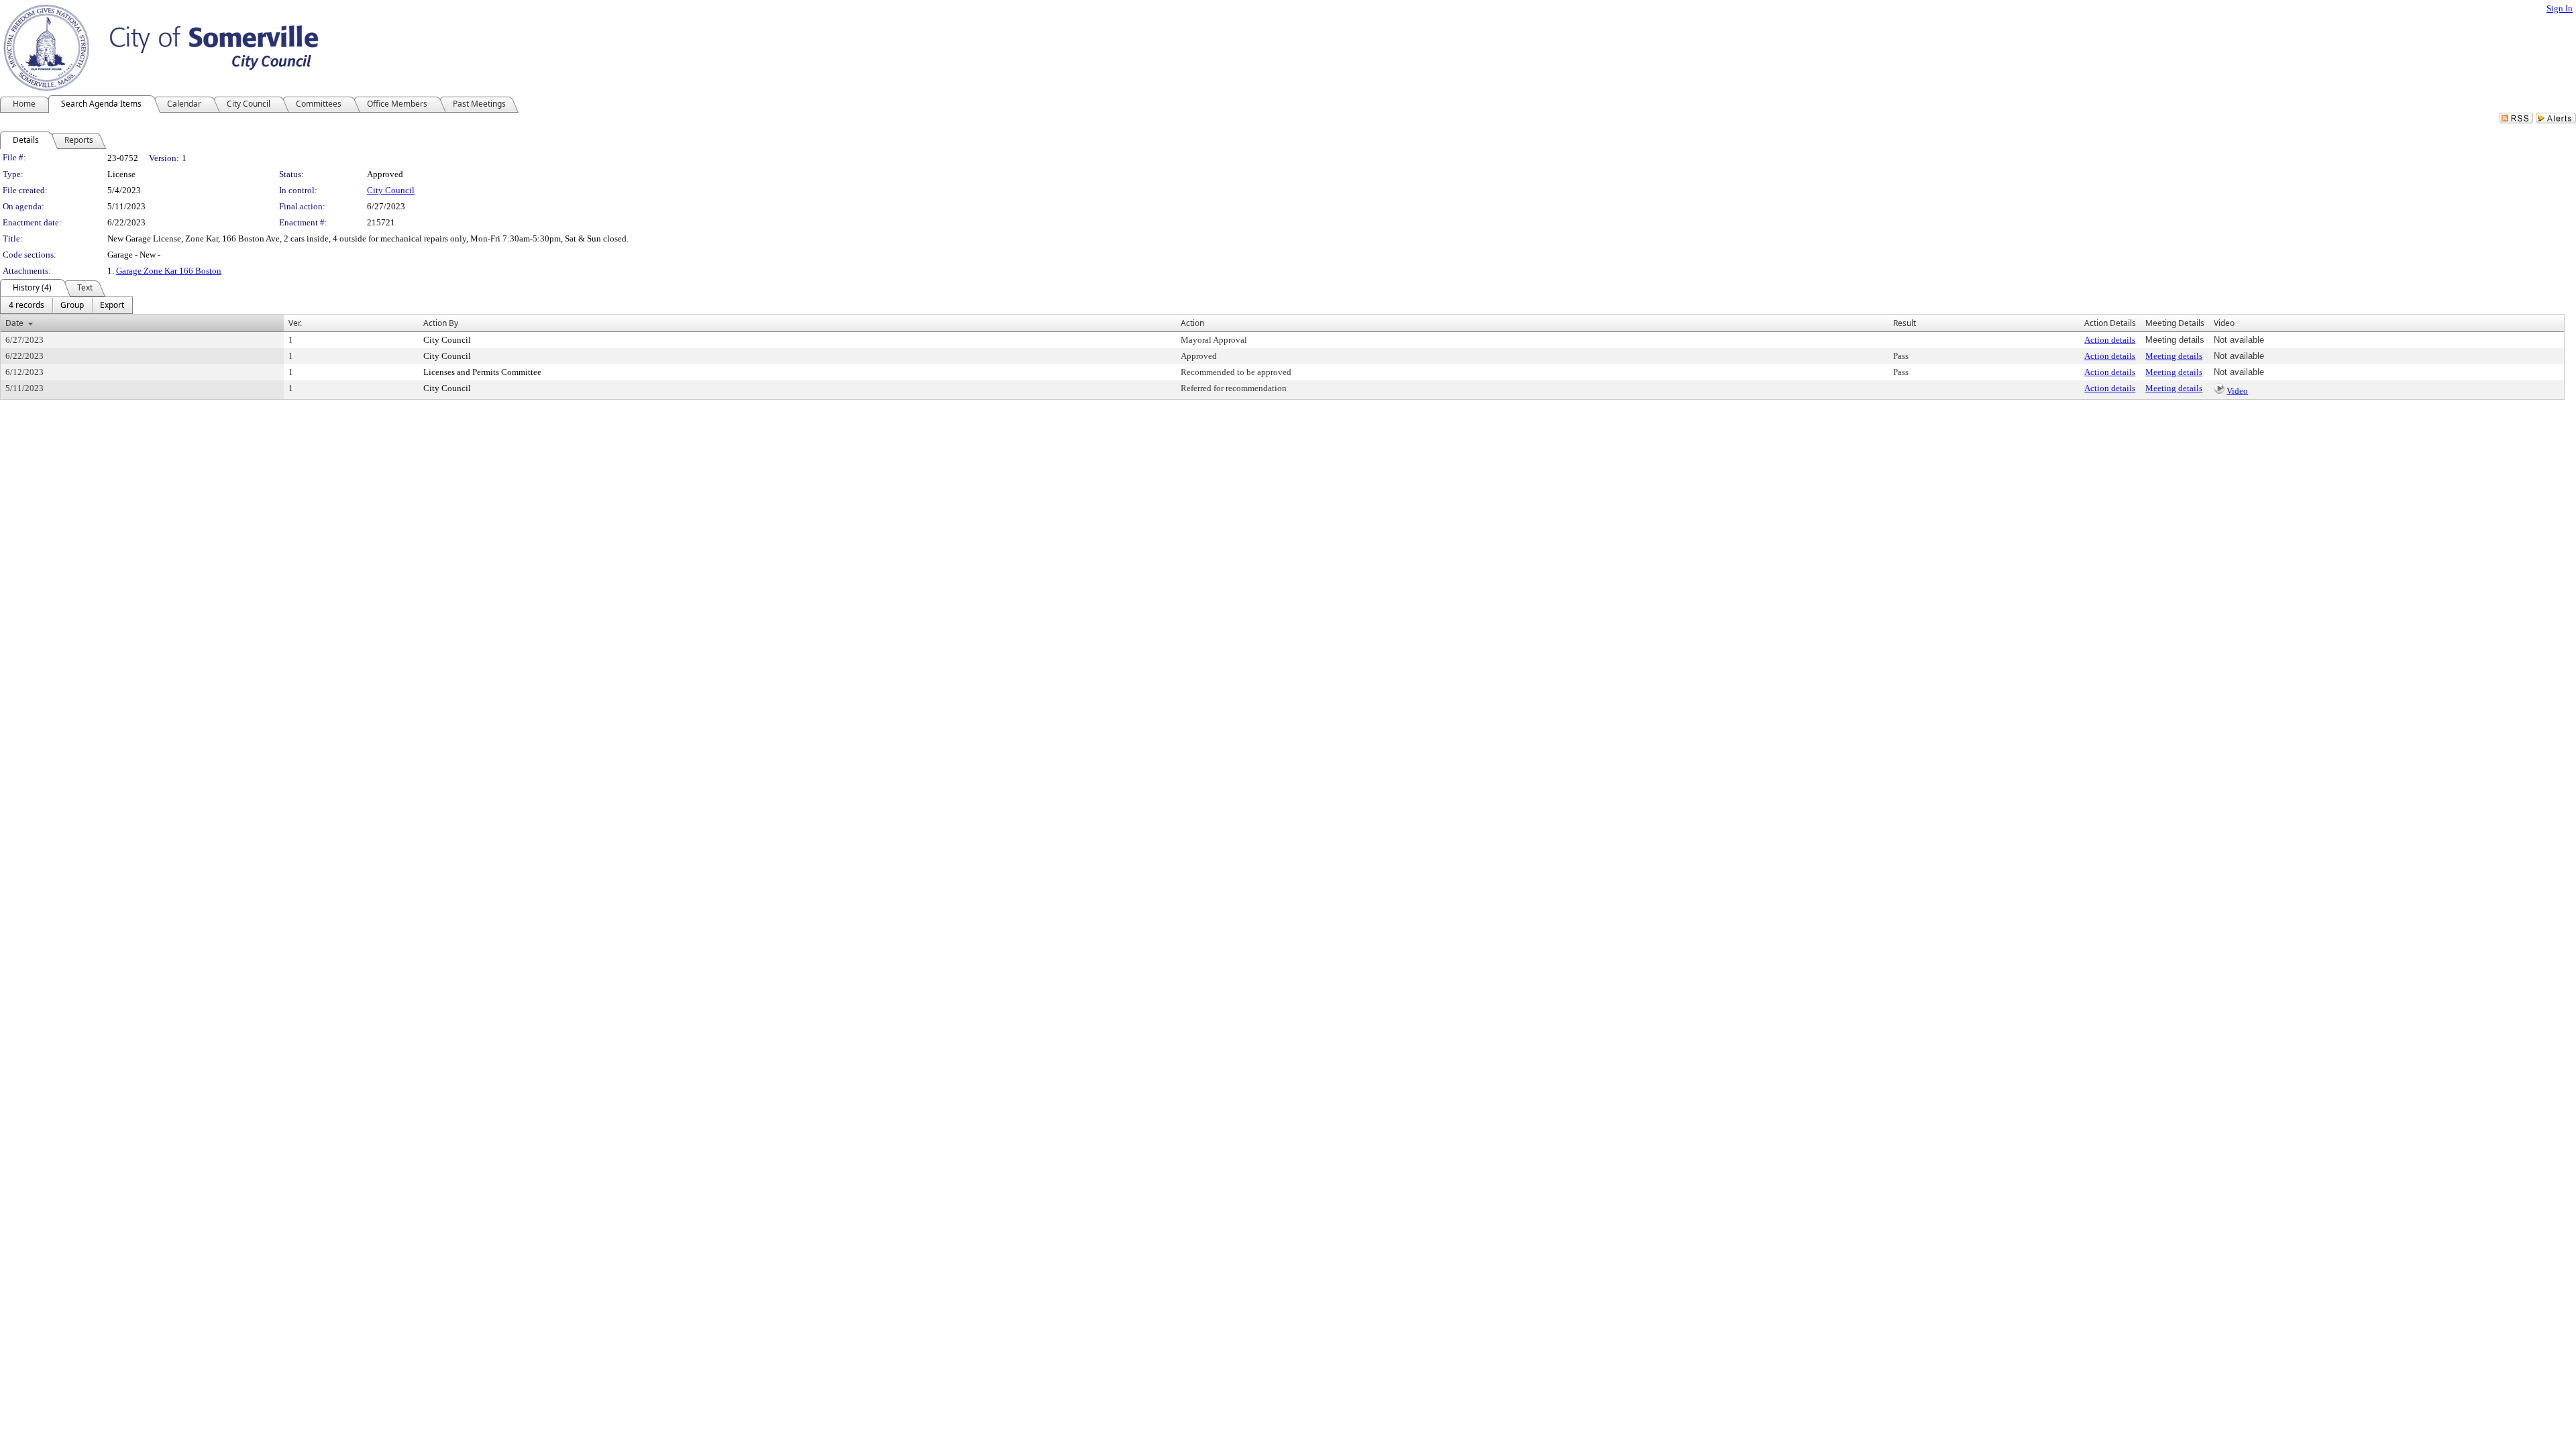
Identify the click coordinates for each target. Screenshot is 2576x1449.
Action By (441, 323)
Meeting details (2174, 356)
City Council (391, 190)
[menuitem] (26, 305)
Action (1192, 323)
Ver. (295, 323)
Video (2237, 391)
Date (14, 323)
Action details (2110, 340)
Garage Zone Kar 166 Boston (169, 271)
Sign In (2560, 8)
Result (1904, 323)
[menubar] (66, 305)
